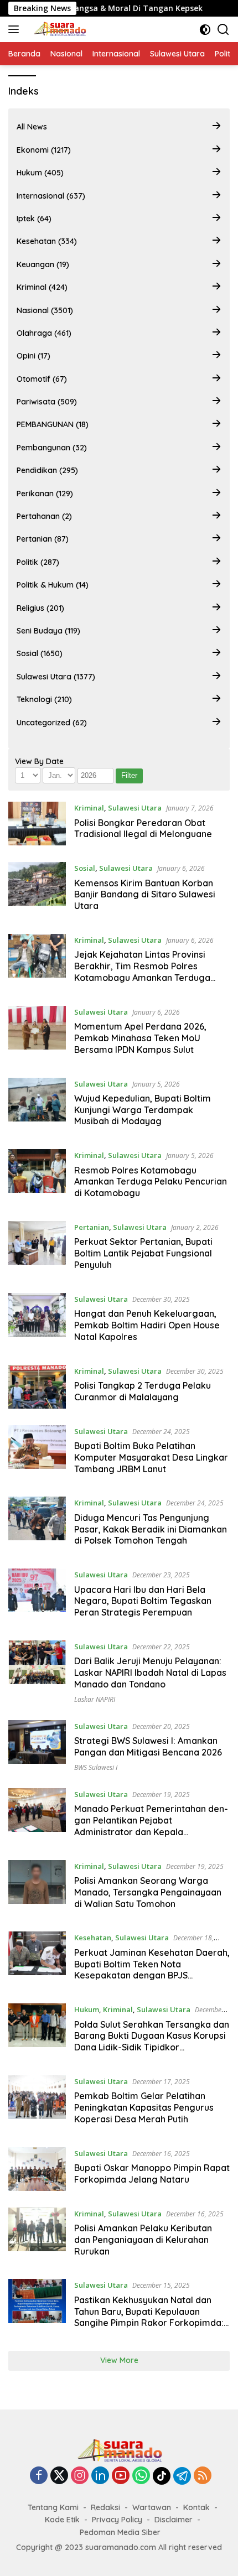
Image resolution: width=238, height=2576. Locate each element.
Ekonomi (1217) (44, 150)
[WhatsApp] (141, 2476)
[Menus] (16, 29)
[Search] (223, 30)
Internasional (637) (51, 196)
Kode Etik (62, 2520)
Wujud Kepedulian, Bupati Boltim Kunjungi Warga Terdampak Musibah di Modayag (143, 1110)
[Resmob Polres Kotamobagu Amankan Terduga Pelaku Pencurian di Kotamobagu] (37, 1177)
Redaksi (105, 2507)
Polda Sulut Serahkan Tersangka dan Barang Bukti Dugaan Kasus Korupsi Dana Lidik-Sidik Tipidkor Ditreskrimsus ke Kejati (152, 2042)
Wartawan (152, 2507)
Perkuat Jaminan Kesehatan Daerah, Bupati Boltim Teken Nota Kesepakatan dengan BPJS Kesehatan (152, 1970)
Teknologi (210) (44, 699)
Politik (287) (38, 562)
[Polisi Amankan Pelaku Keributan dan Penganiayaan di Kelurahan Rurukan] (37, 2235)
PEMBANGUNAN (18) (53, 424)
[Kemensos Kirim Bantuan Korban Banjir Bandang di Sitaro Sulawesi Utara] (37, 890)
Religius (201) (40, 608)
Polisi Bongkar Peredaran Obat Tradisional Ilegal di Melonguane (143, 829)
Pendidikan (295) (47, 470)
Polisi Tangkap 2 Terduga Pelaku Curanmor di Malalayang (143, 1391)
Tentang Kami (53, 2507)
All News (32, 127)
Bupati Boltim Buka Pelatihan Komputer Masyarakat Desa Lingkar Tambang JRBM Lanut (151, 1457)
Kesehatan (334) (47, 241)
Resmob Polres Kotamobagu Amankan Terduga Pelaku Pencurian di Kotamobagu (151, 1182)
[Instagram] (80, 2476)
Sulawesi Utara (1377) (56, 677)
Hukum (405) (40, 173)
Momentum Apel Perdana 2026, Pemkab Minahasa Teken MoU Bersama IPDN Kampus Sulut (140, 1038)
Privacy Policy (117, 2520)
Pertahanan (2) (44, 516)
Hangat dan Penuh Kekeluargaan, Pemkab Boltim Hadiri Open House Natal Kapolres (147, 1325)
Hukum (87, 2009)
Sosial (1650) (40, 653)
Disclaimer (174, 2520)
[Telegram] (182, 2476)
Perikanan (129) (45, 494)
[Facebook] (39, 2476)
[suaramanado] (58, 29)
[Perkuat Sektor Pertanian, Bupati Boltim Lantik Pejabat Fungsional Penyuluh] (37, 1249)
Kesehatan (93, 1938)
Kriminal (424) (42, 287)
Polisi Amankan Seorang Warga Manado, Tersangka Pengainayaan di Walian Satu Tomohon (148, 1892)
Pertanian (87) (43, 539)
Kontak (196, 2507)
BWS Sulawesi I (96, 1767)
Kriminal (89, 808)
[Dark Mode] (205, 30)
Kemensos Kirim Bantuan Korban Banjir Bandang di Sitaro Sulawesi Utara (145, 895)
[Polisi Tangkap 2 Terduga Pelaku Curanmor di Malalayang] (37, 1387)
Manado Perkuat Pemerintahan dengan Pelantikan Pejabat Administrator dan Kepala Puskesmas (151, 1826)
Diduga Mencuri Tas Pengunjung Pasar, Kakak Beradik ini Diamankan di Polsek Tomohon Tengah (151, 1529)
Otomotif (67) (42, 379)
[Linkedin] (100, 2476)
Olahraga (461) (44, 333)
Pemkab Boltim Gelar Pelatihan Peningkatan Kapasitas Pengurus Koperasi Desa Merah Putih (144, 2107)
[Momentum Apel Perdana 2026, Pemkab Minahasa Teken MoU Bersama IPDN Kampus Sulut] (37, 1033)
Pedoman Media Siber (120, 2532)
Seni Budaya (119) (48, 631)
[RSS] (203, 2476)
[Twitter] (59, 2476)
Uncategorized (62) (52, 723)
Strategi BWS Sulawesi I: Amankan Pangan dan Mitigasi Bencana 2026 (148, 1746)
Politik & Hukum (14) (53, 585)
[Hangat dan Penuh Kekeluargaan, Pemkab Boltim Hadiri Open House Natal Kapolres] (37, 1321)
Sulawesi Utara (135, 808)
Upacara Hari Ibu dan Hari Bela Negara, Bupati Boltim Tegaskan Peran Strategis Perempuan (143, 1601)
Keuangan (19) (43, 264)
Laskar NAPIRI (95, 1699)
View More (119, 2360)
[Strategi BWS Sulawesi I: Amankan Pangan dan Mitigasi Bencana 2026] (37, 1746)
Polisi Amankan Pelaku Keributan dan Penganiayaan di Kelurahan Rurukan (143, 2240)
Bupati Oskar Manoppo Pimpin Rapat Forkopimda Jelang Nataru (152, 2173)
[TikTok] (162, 2476)
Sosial (85, 868)
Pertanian (92, 1227)
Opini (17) (33, 356)
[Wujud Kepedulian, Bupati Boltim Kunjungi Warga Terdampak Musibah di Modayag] (37, 1105)
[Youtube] (121, 2476)
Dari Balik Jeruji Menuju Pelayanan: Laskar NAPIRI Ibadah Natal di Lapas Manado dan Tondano (150, 1673)
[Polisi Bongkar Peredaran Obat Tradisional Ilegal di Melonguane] (37, 824)
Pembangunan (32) (52, 448)
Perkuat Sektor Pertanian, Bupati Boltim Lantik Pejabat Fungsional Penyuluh (143, 1253)
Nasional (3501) (45, 310)
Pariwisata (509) (47, 402)
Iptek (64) (34, 219)
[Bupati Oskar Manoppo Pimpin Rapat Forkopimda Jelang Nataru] (37, 2169)
